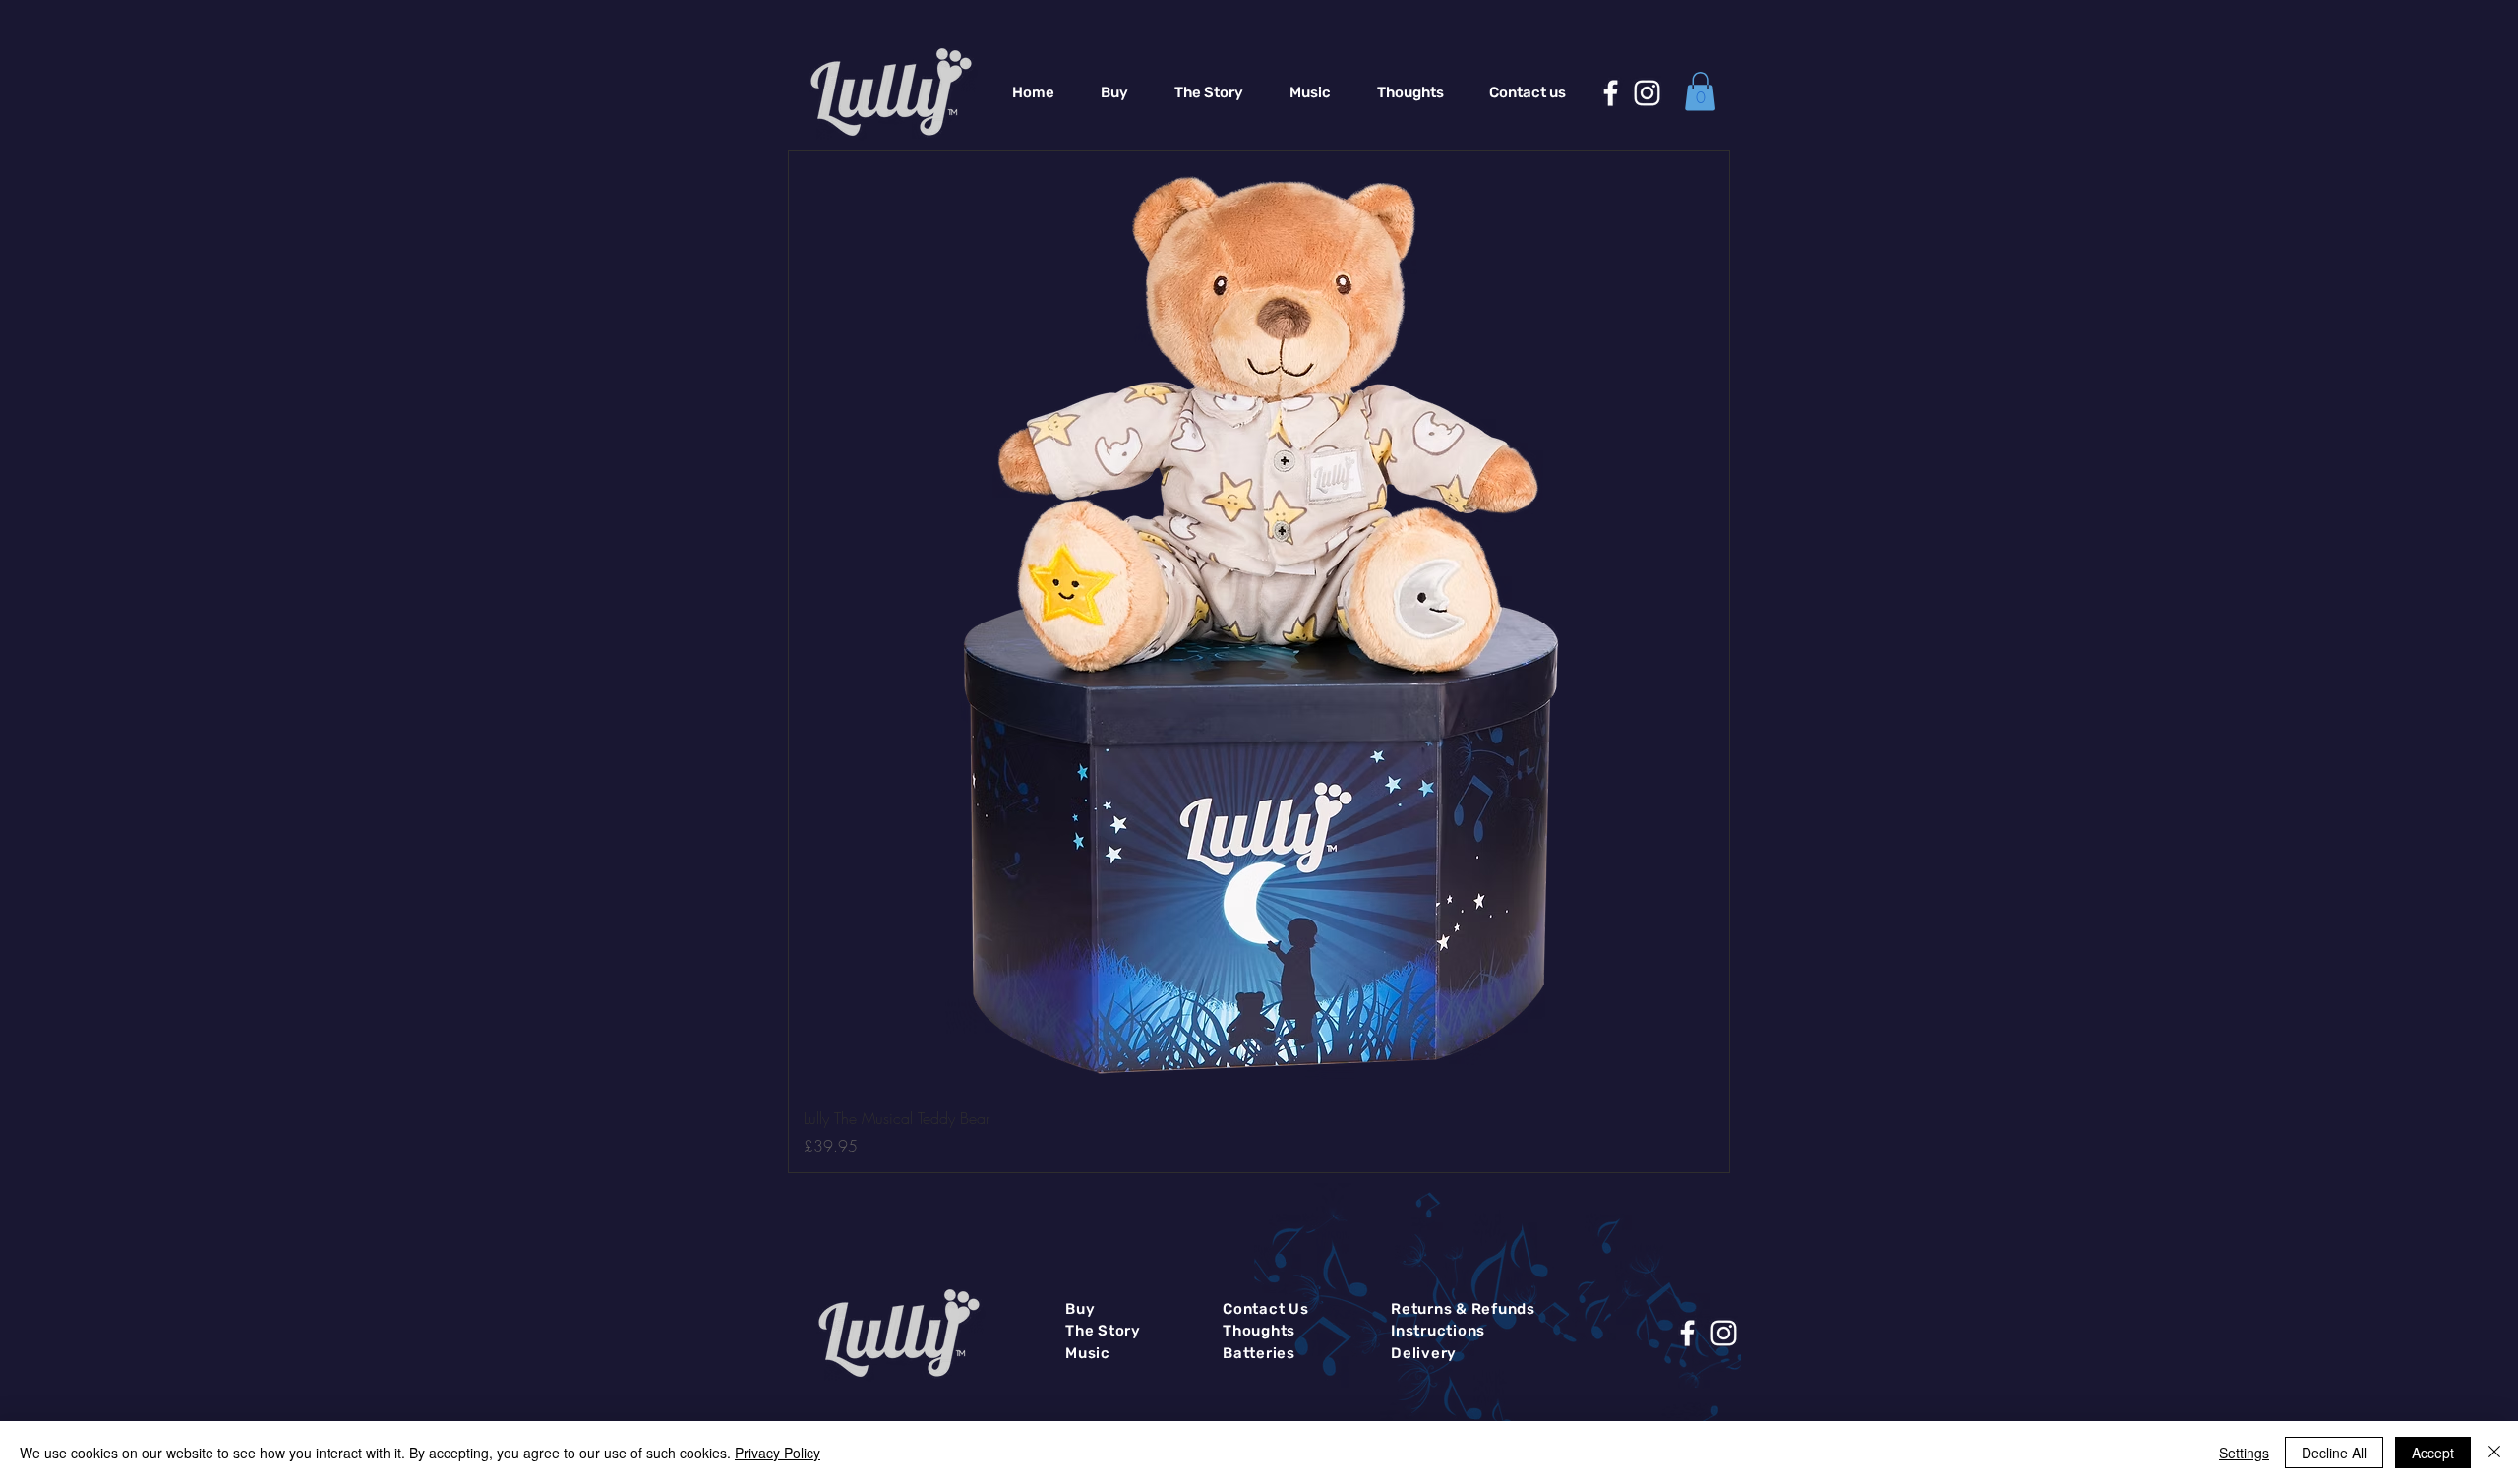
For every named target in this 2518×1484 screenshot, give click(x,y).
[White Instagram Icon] (1647, 93)
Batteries (1259, 1353)
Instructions (1438, 1331)
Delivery (1424, 1353)
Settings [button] (2244, 1453)
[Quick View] (1259, 622)
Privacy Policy (778, 1453)
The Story (1103, 1331)
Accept (2433, 1453)
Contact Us (1266, 1309)
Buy (1080, 1309)
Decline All (2334, 1453)
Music (1088, 1353)
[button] (1700, 91)
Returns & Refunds (1463, 1309)
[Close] (2494, 1453)
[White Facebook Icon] (1611, 93)
